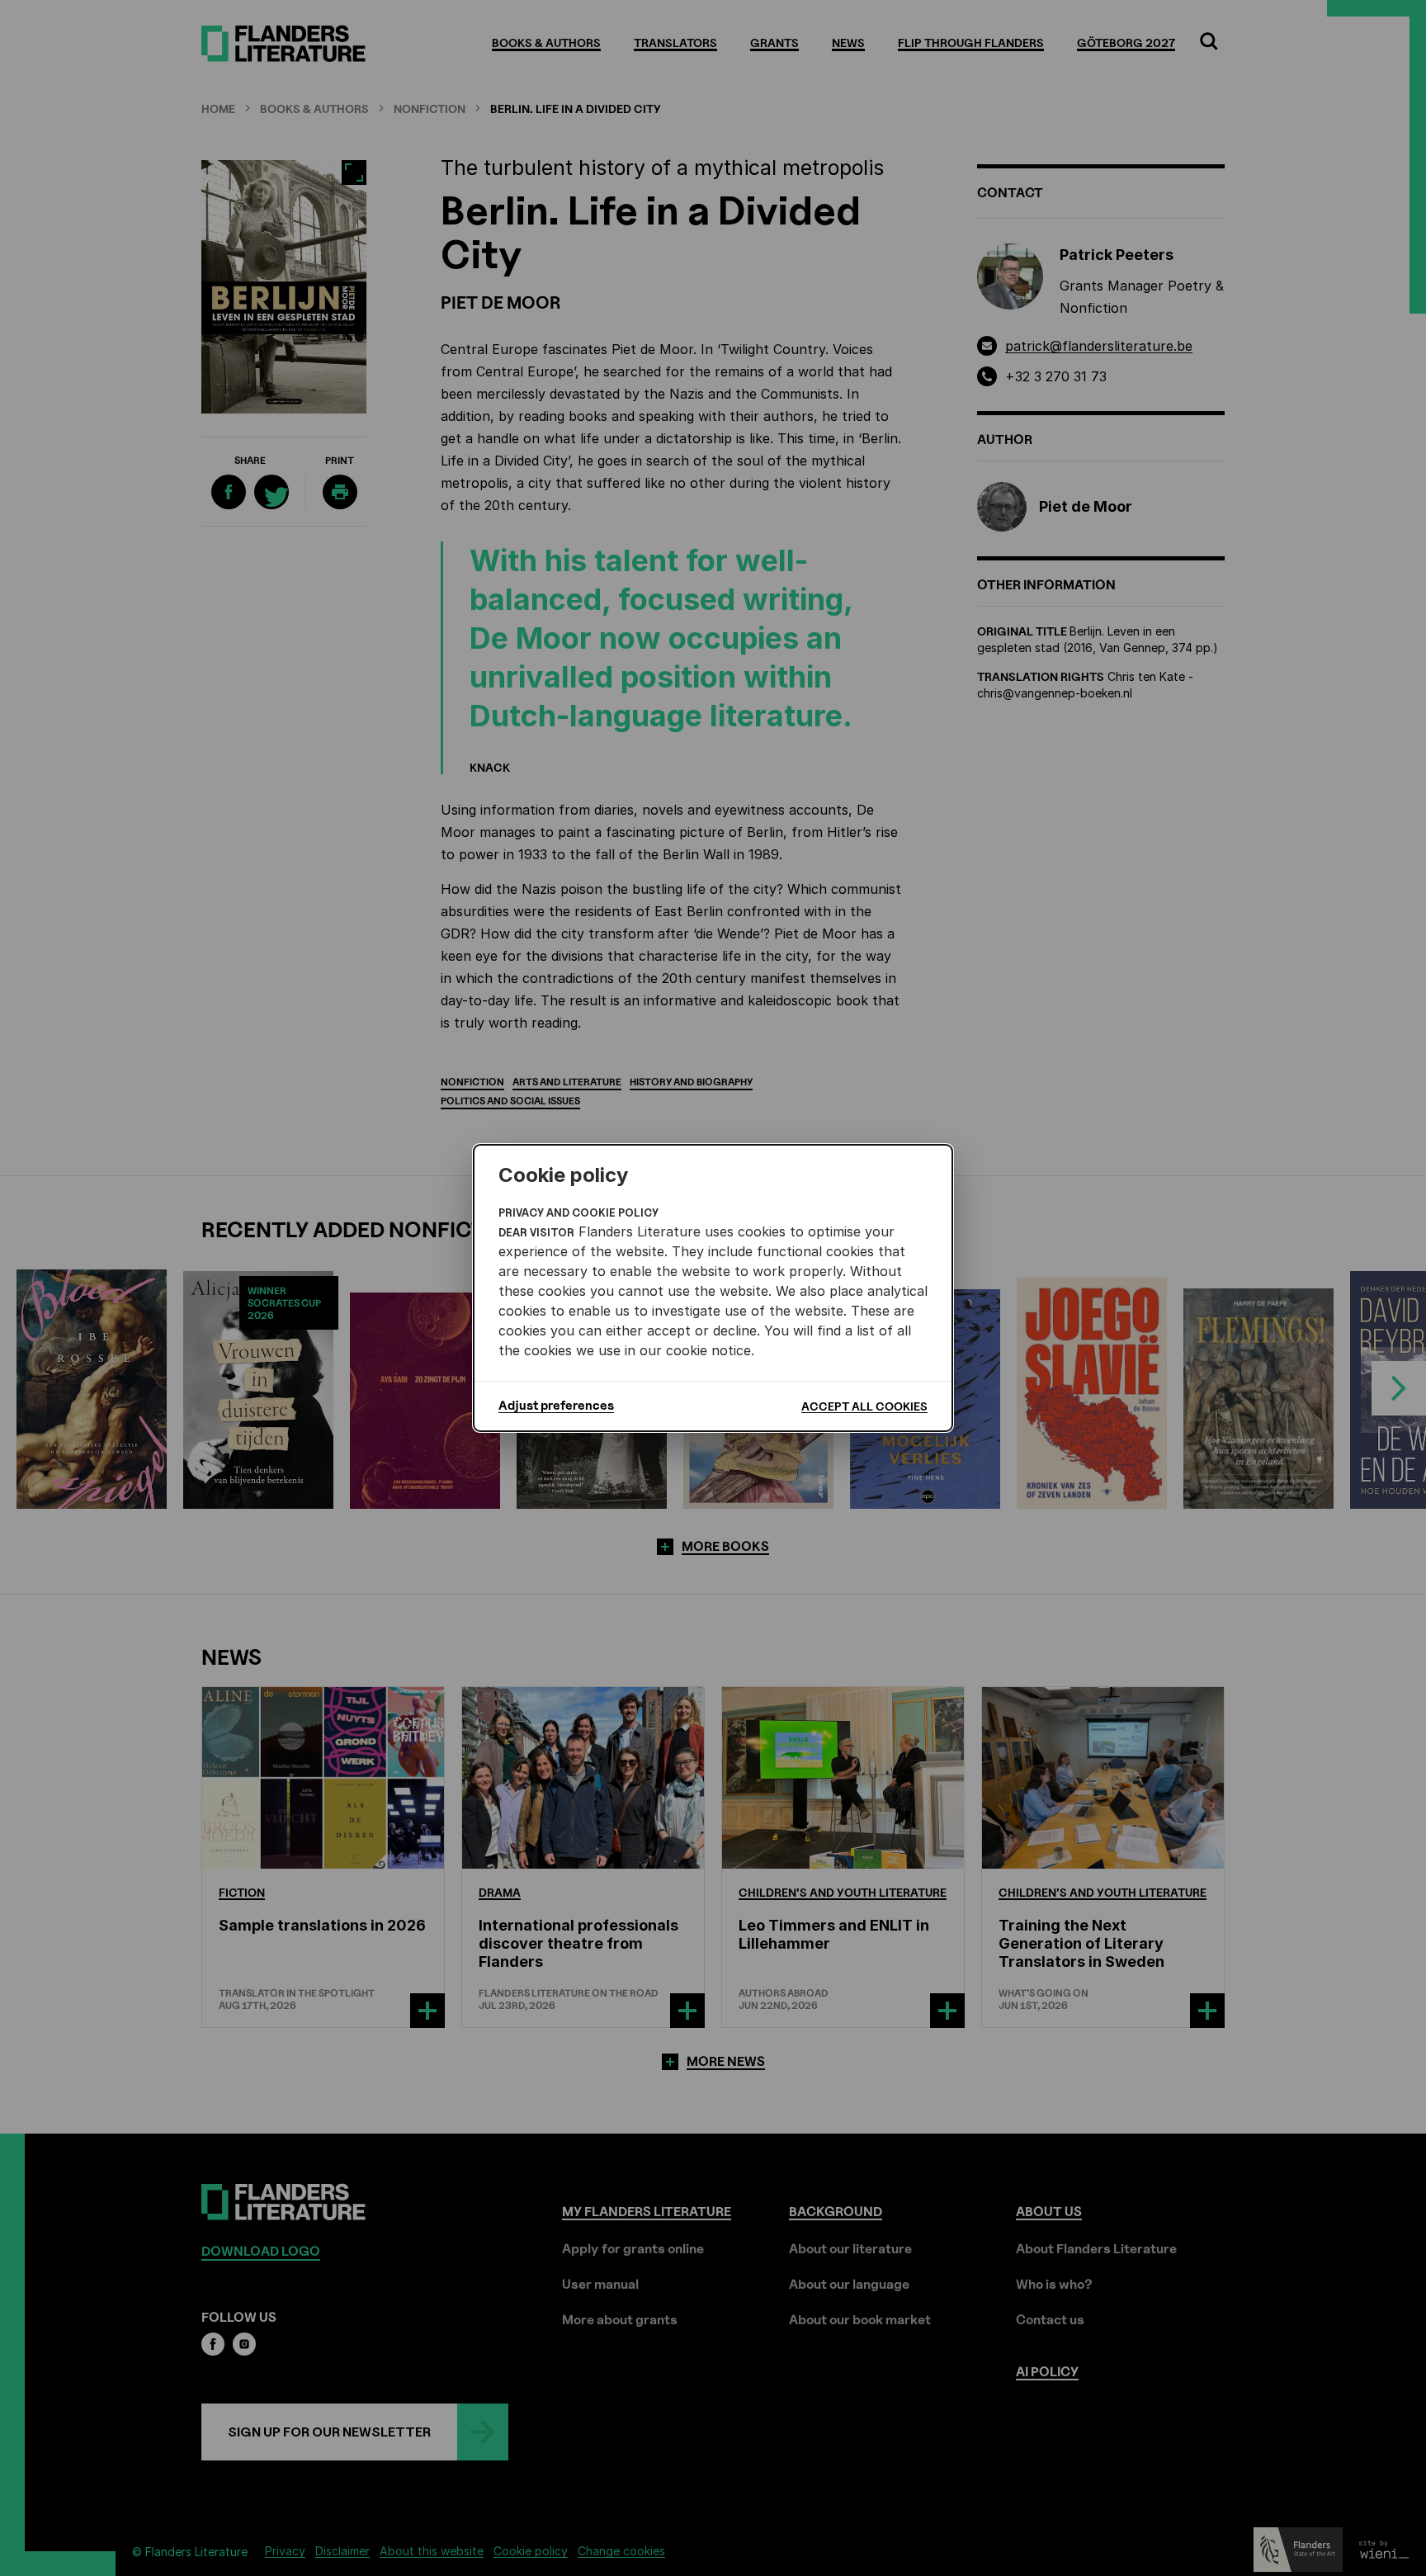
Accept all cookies (864, 1406)
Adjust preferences (556, 1406)
